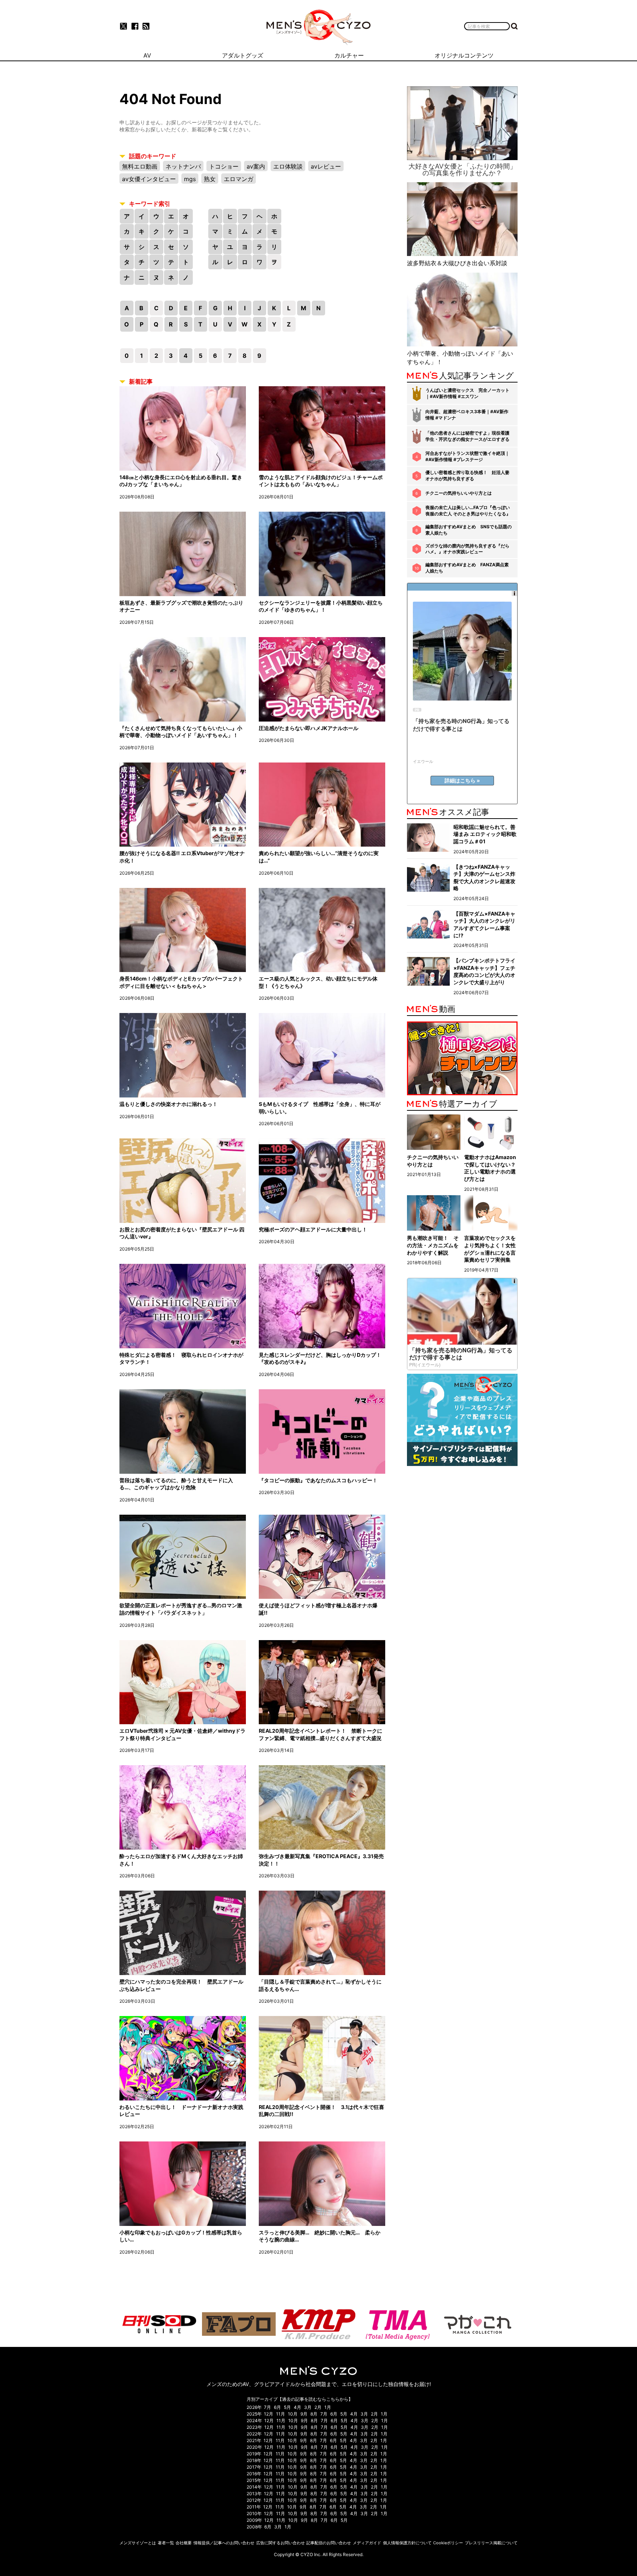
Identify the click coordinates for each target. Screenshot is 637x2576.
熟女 (210, 179)
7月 (267, 2407)
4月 (297, 2407)
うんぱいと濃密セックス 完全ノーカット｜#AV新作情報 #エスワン (467, 393)
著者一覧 (166, 2543)
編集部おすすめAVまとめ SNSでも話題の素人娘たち (469, 530)
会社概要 (184, 2543)
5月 (287, 2407)
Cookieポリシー (448, 2543)
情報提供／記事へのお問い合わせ (224, 2543)
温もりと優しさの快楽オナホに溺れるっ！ (168, 1104)
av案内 (256, 166)
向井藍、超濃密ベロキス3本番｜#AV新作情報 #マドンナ (467, 415)
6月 (277, 2407)
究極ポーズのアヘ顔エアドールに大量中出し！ (313, 1229)
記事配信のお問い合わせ (329, 2543)
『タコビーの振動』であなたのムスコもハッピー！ (318, 1480)
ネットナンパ (183, 166)
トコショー (224, 166)
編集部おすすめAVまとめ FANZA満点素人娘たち (467, 568)
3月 (308, 2407)
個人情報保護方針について (407, 2543)
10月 (293, 2414)
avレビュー (326, 166)
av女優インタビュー (149, 179)
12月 (269, 2414)
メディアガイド (367, 2543)
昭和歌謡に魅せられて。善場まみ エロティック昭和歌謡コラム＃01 (485, 834)
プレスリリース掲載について (491, 2543)
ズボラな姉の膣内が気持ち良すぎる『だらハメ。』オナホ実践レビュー (467, 549)
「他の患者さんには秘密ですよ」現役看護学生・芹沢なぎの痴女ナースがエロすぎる (467, 436)
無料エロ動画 (140, 166)
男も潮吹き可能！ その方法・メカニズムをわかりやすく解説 (433, 1245)
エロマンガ (239, 179)
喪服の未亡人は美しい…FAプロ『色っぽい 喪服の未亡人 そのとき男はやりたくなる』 (468, 511)
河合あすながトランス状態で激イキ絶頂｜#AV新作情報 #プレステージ (467, 456)
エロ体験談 (288, 166)
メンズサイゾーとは (138, 2543)
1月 (328, 2407)
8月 (314, 2414)
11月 (281, 2414)
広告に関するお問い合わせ (281, 2543)
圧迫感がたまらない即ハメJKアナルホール (309, 728)
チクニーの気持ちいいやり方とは (459, 493)
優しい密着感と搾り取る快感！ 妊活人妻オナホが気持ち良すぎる (467, 476)
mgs (190, 179)
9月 (304, 2414)
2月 (318, 2407)
